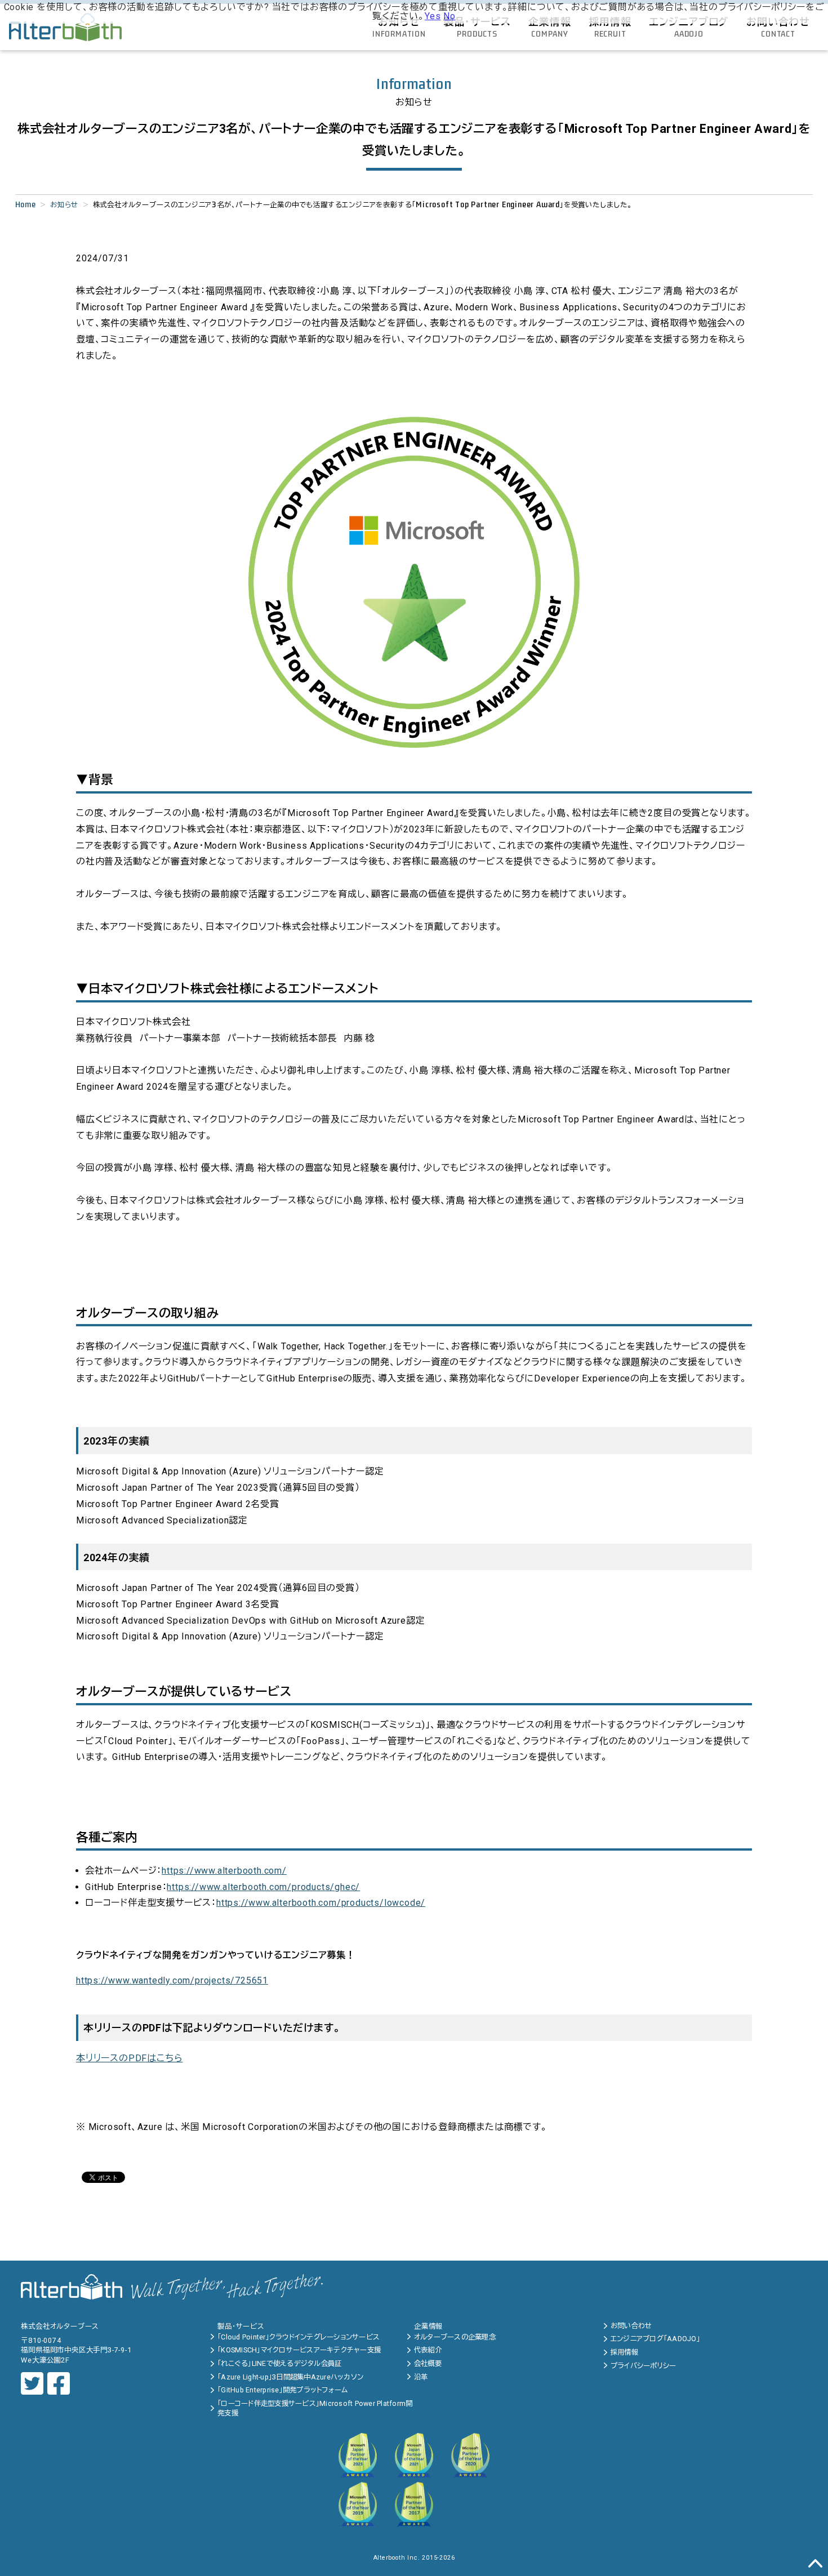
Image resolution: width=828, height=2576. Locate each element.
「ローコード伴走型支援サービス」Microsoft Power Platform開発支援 (315, 2408)
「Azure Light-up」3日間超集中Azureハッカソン (290, 2377)
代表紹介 (428, 2350)
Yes (433, 16)
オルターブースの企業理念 (455, 2337)
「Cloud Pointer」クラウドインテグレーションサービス (299, 2337)
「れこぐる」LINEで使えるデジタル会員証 (279, 2363)
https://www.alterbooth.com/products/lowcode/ (321, 1903)
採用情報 (624, 2352)
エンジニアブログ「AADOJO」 (655, 2339)
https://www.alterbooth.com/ (224, 1871)
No (449, 16)
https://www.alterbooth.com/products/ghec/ (263, 1887)
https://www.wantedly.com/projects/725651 (172, 1980)
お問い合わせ (631, 2326)
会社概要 (428, 2363)
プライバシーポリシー (644, 2366)
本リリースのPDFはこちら (129, 2058)
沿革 (421, 2377)
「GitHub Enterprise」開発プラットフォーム (282, 2390)
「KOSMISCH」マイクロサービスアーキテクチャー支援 (299, 2350)
